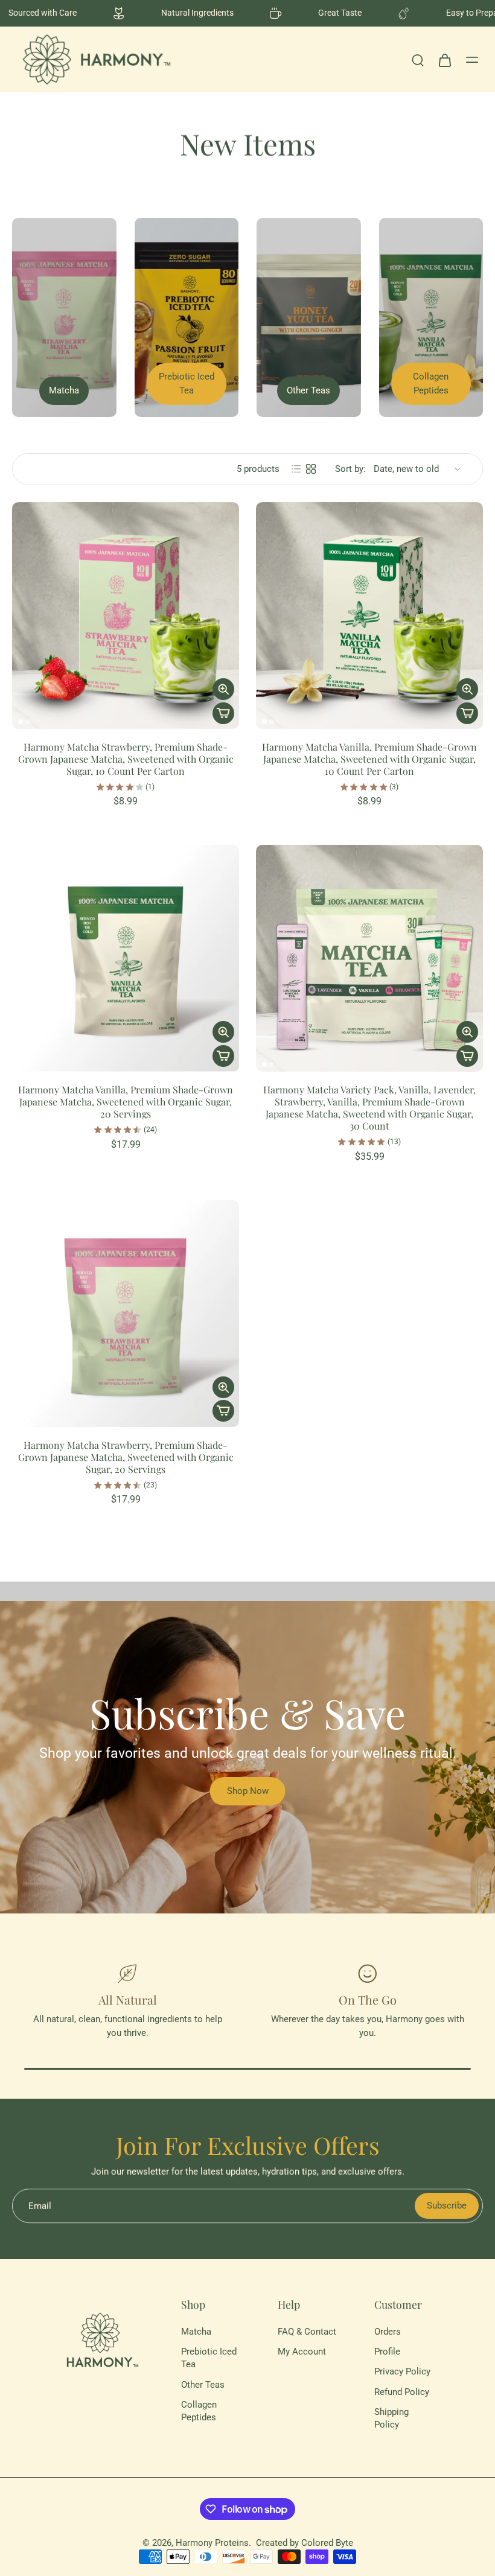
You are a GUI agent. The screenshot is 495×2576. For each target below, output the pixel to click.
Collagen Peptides (199, 2411)
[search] (418, 60)
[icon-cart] (444, 60)
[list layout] (296, 469)
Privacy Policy (402, 2372)
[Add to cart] (223, 713)
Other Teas (203, 2385)
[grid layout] (311, 469)
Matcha (196, 2332)
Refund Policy (402, 2392)
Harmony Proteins (212, 2543)
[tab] (21, 722)
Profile (387, 2352)
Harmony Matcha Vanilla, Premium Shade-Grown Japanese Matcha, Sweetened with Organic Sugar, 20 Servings (126, 1102)
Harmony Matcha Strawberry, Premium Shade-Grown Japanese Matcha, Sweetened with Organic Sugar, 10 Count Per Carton (126, 759)
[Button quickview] (223, 689)
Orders (388, 2332)
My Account (302, 2352)
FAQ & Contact (307, 2332)
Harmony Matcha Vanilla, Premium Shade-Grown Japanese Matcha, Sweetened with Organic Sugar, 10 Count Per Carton (369, 759)
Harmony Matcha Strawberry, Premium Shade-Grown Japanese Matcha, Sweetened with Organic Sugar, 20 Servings (126, 1457)
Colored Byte (327, 2543)
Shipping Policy (391, 2418)
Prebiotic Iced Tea (209, 2358)
